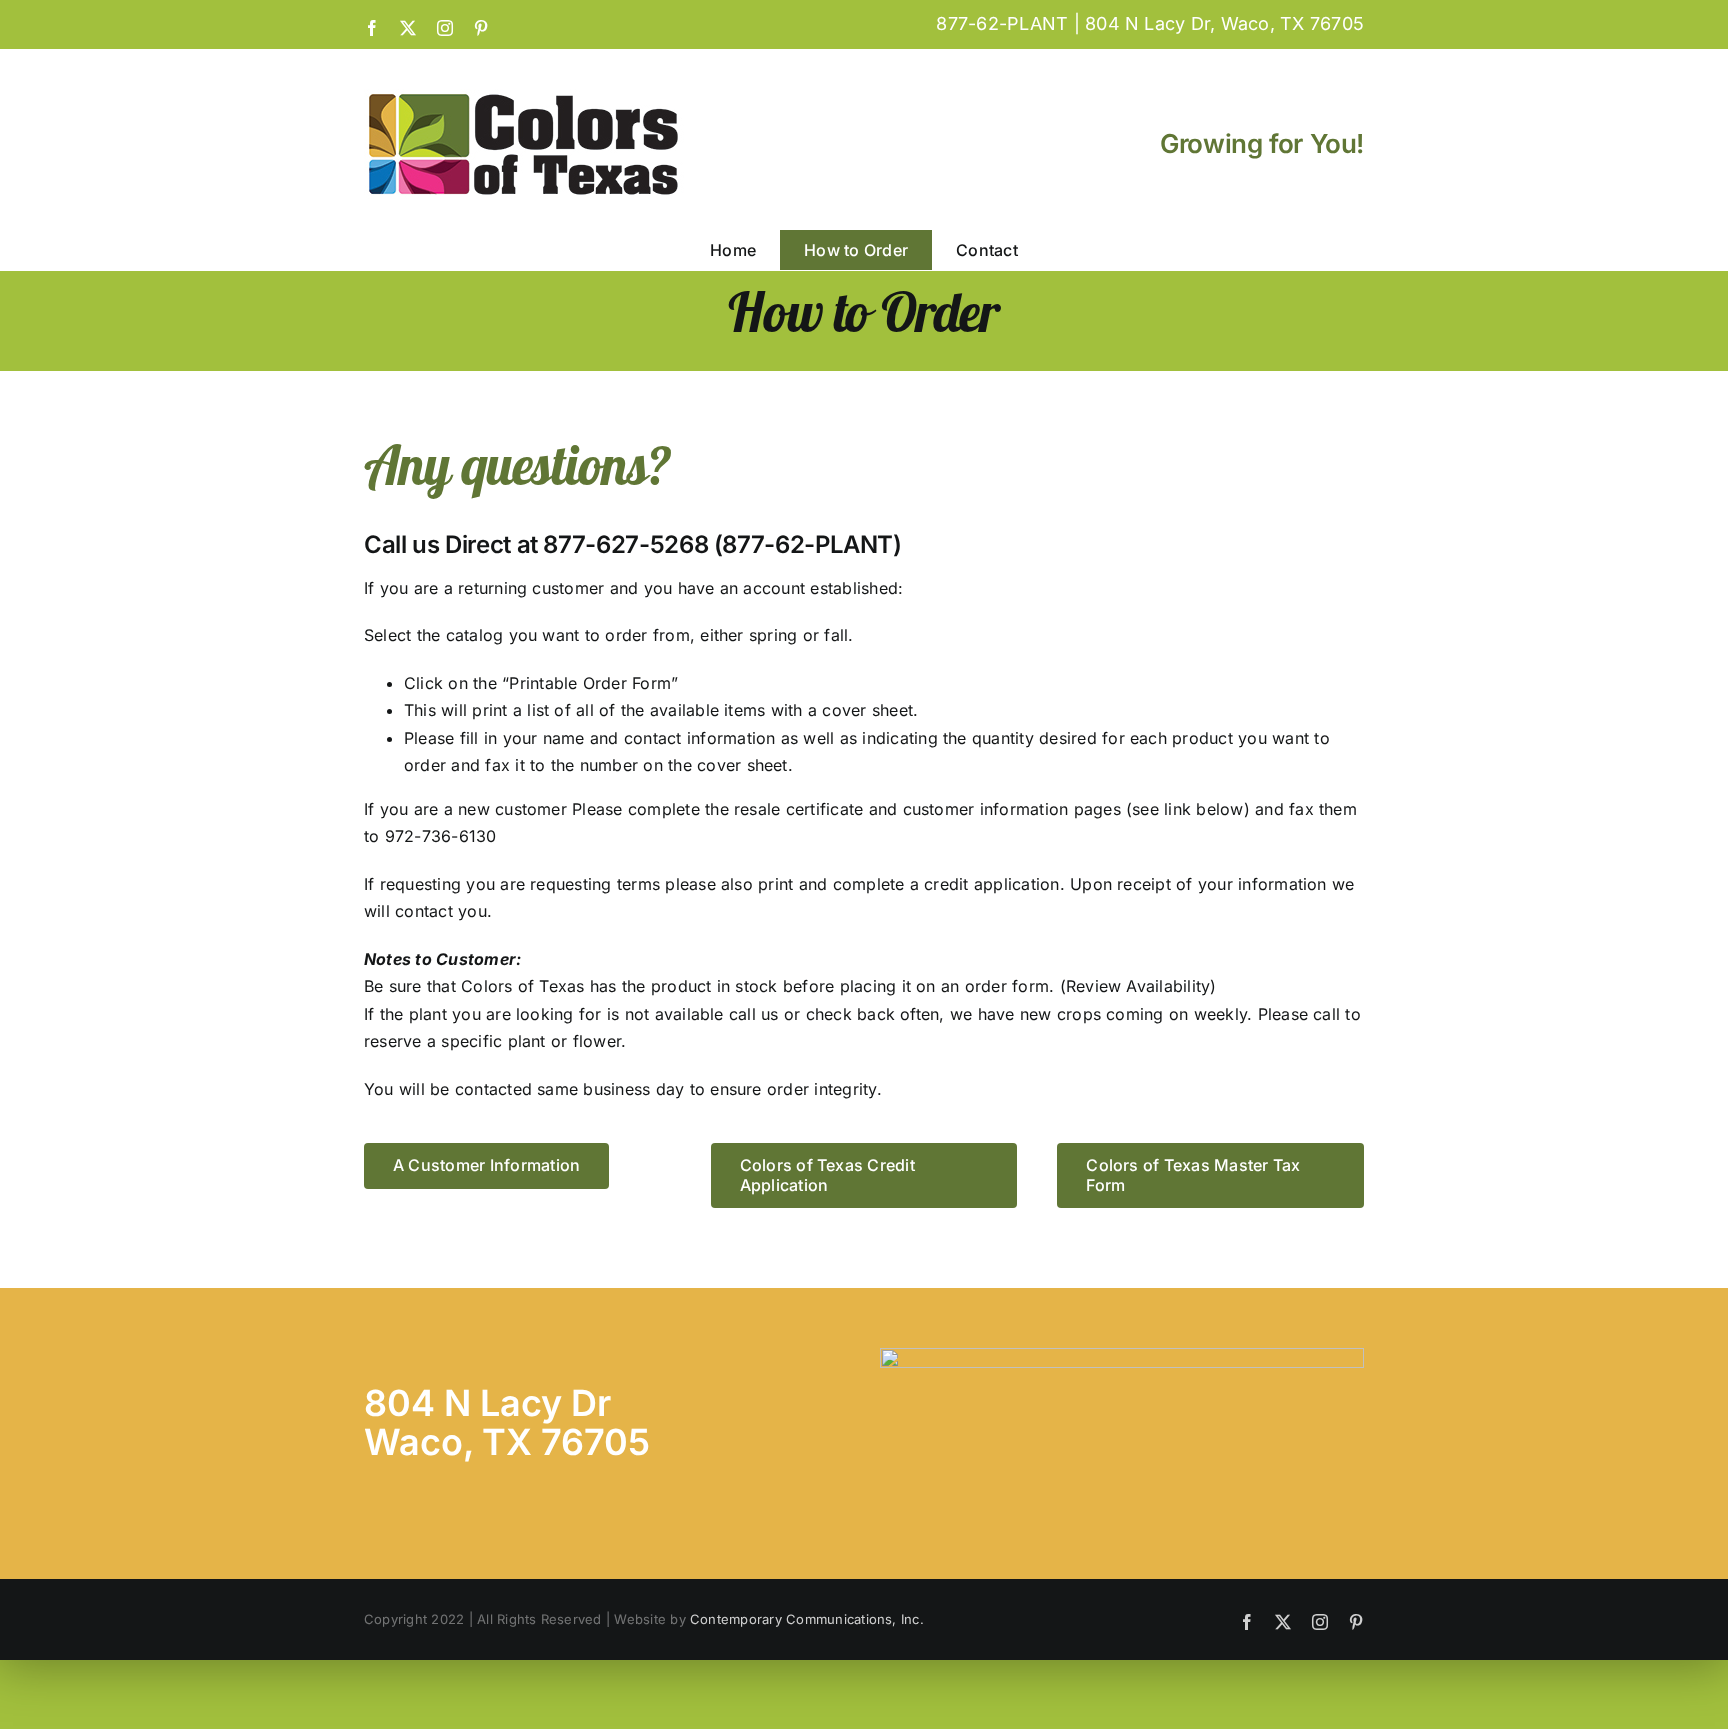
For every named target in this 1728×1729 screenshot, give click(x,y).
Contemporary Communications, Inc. (807, 1619)
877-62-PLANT (1002, 23)
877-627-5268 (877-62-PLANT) (722, 544)
